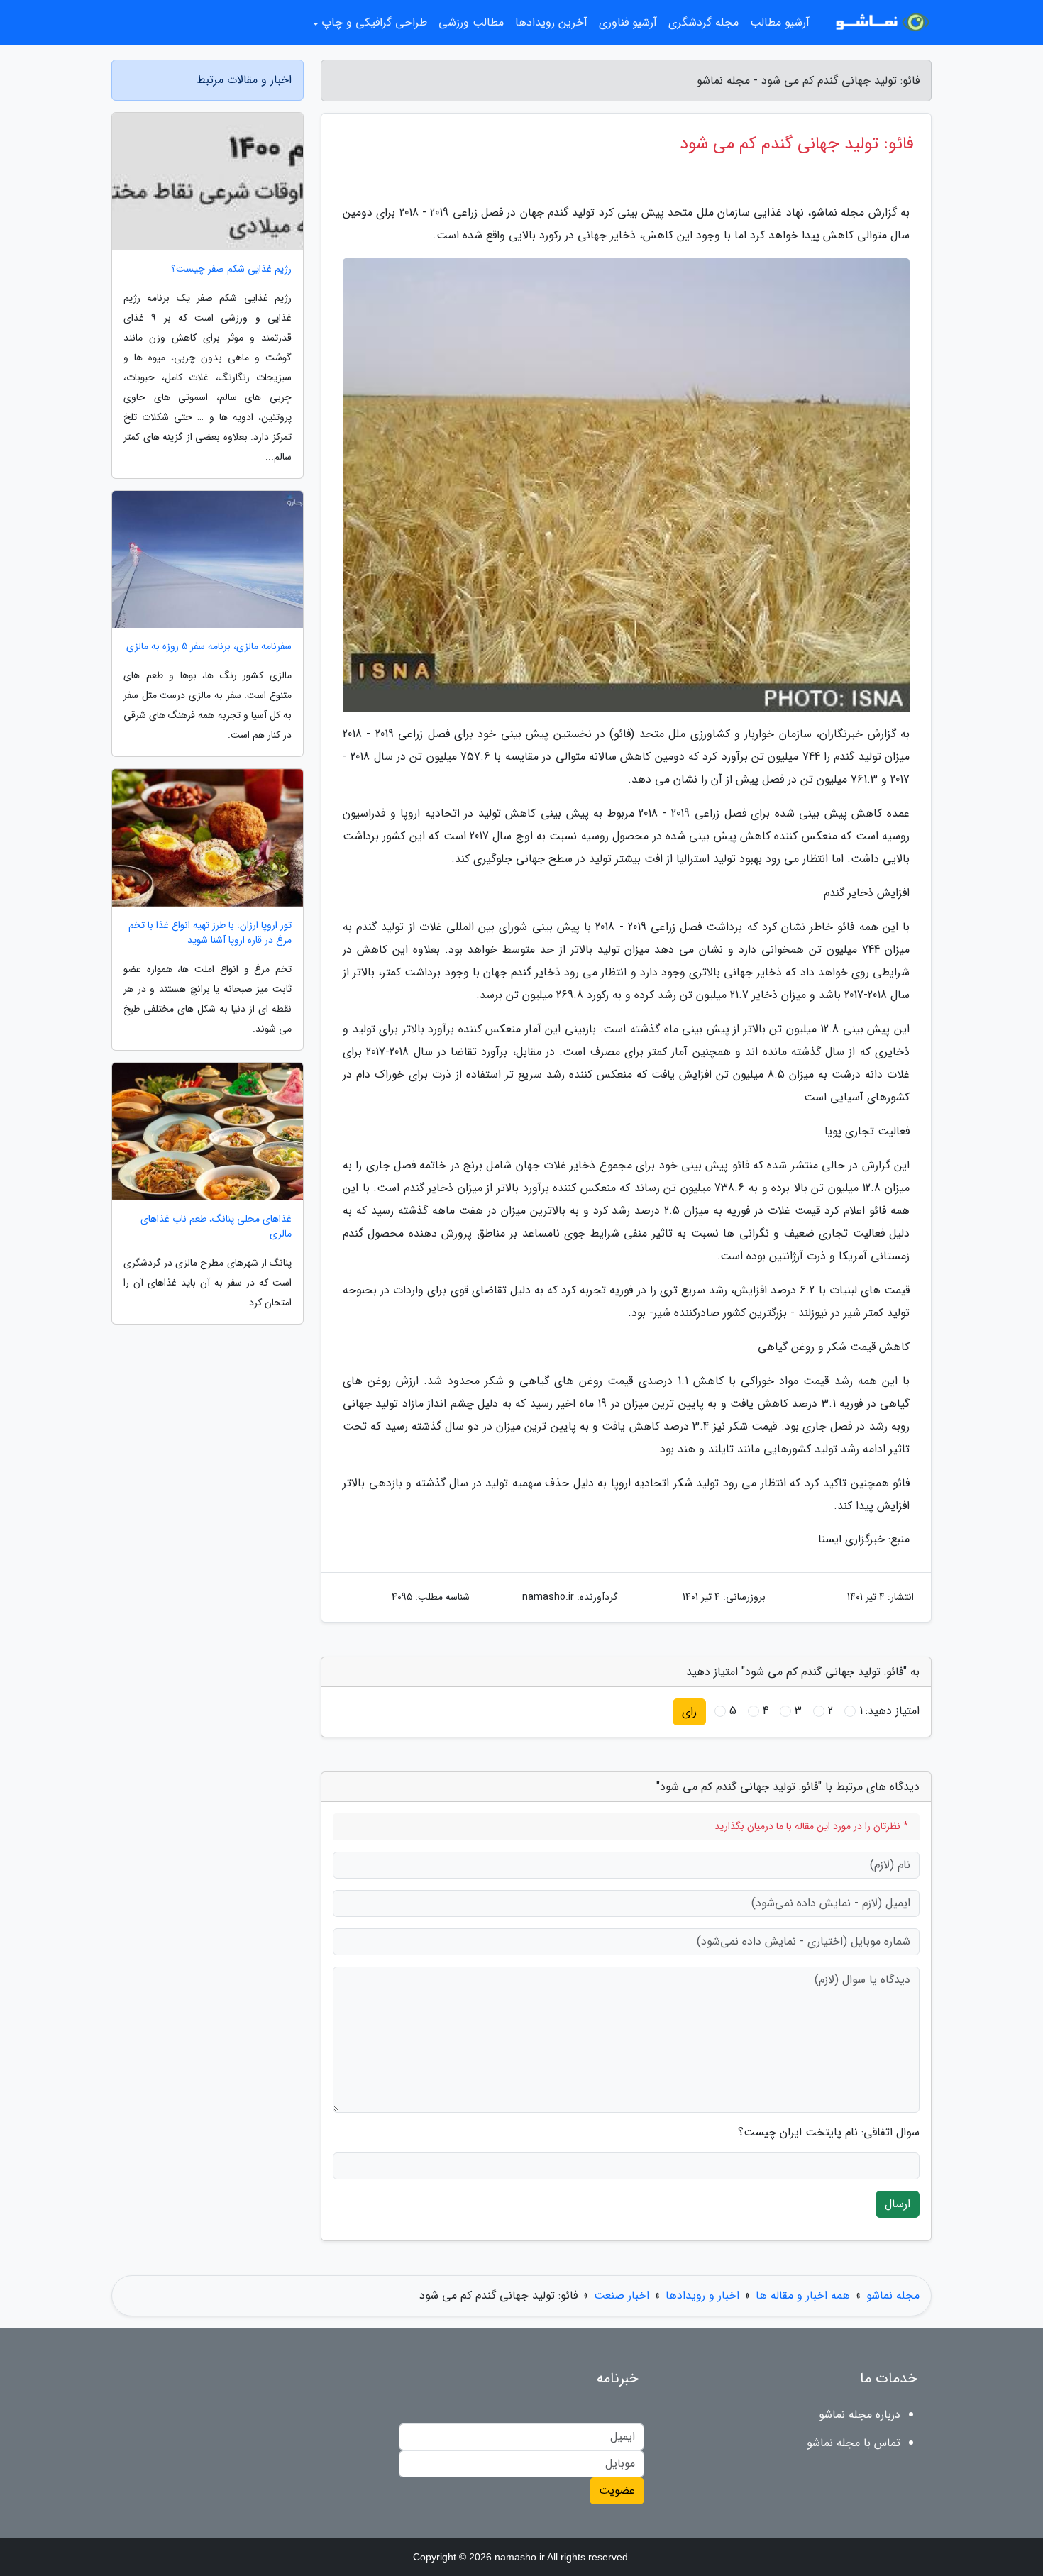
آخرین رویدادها (551, 22)
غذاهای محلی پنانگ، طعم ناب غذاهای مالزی (216, 1227)
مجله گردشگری (703, 22)
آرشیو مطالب (780, 22)
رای (689, 1712)
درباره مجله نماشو (860, 2415)
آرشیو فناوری (628, 22)
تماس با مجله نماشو (854, 2443)
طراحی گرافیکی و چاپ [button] (374, 22)
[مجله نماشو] (879, 23)
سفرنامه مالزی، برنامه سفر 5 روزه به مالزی (209, 647)
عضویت (617, 2491)
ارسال (898, 2204)
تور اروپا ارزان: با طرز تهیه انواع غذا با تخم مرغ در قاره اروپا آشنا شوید (210, 933)
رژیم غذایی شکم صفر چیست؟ (231, 269)
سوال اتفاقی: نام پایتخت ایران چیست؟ (829, 2133)
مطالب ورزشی (471, 22)
